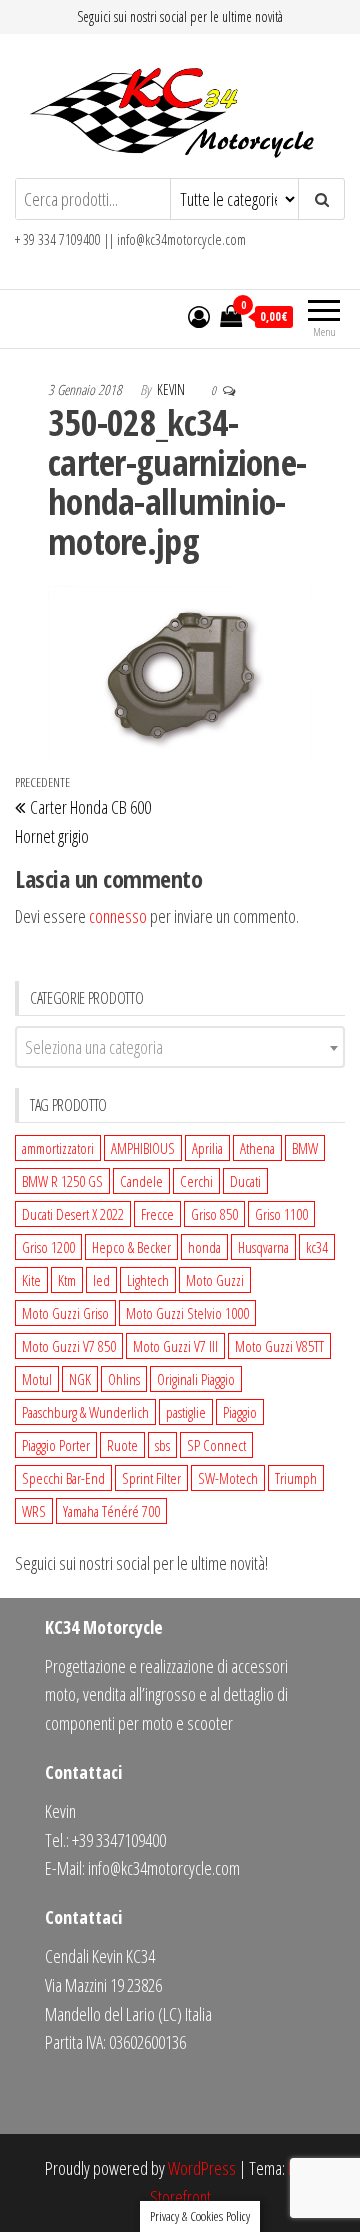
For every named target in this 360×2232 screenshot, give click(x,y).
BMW (305, 1148)
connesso (118, 916)
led (101, 1280)
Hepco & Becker (131, 1247)
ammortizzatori (58, 1148)
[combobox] (180, 1047)
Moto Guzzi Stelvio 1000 (187, 1313)
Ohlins (124, 1379)
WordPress (202, 2168)
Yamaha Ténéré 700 (111, 1511)
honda (204, 1247)
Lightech (148, 1280)
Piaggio (240, 1412)
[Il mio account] (199, 316)
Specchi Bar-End (63, 1478)
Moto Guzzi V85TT (279, 1346)
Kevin (172, 389)
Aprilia (207, 1148)
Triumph (296, 1478)
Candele (141, 1181)
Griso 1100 (281, 1214)
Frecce (157, 1214)
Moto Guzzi (215, 1280)
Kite (31, 1280)
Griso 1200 (48, 1247)
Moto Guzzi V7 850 (69, 1346)
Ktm (67, 1280)
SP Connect (216, 1445)
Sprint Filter (151, 1478)
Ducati (245, 1181)
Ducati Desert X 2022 (73, 1214)
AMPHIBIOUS (143, 1148)
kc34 (317, 1247)
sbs (162, 1445)
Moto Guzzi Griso (65, 1313)
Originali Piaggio (196, 1379)
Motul (37, 1379)
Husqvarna (263, 1247)
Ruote (122, 1445)
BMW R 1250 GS (62, 1181)
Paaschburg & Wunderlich (85, 1412)
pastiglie (186, 1412)
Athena (257, 1148)
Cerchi (196, 1181)
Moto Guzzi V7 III (175, 1346)
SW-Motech (228, 1478)
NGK (80, 1379)
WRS (34, 1511)
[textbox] (180, 1047)
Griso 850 (214, 1214)
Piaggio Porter (56, 1445)
